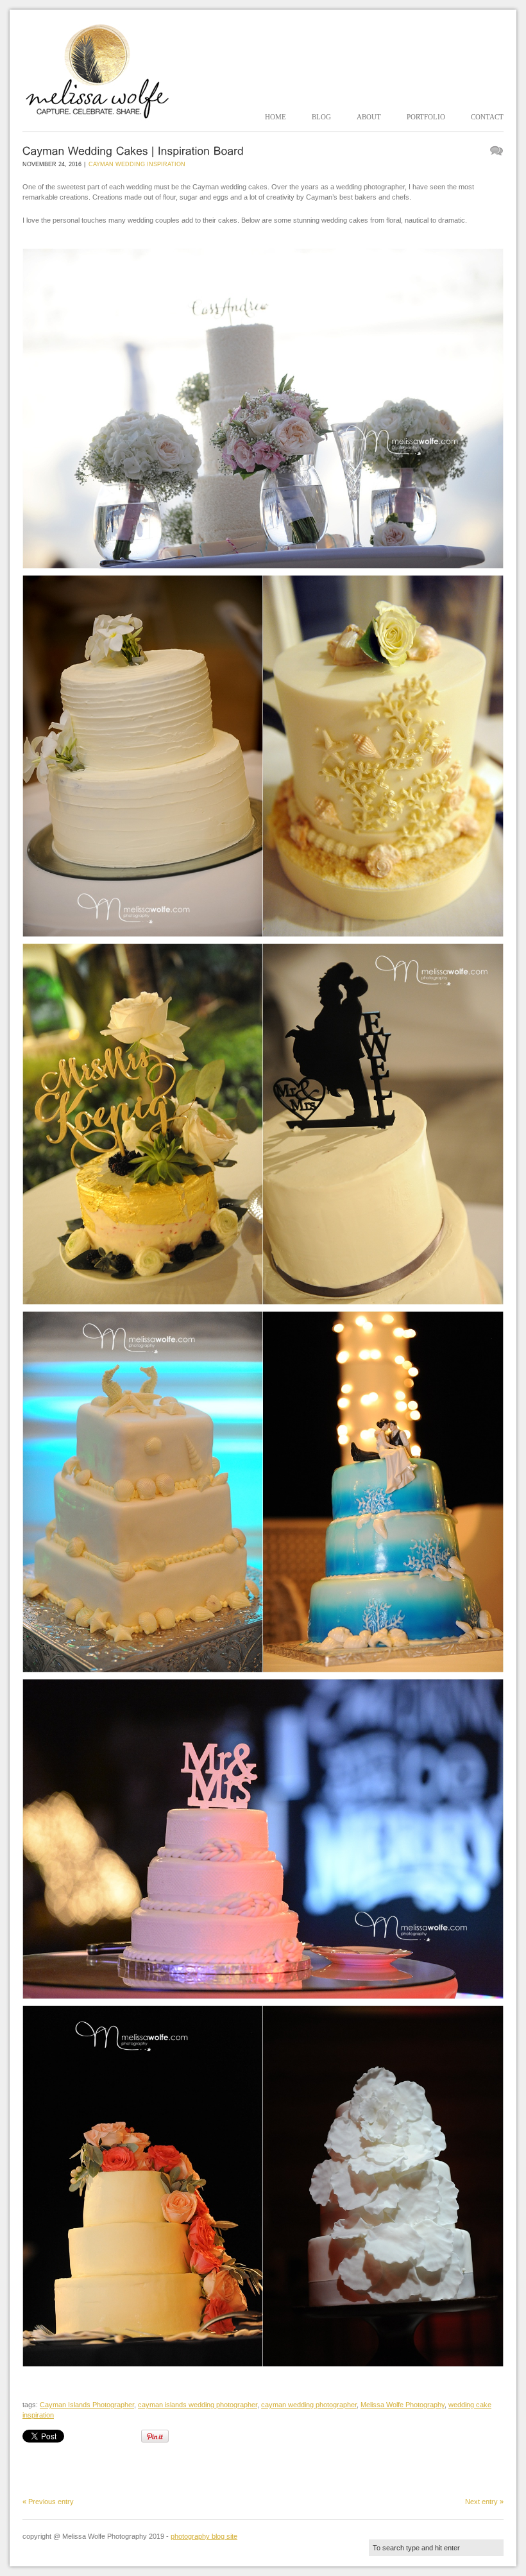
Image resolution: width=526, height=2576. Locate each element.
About (369, 117)
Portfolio (426, 117)
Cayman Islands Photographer (87, 2405)
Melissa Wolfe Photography (403, 2405)
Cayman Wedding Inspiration (137, 164)
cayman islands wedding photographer (198, 2405)
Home (276, 117)
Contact (487, 117)
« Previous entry (48, 2502)
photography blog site (204, 2536)
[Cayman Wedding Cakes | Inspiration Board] (133, 150)
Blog (321, 117)
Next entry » (484, 2502)
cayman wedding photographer (309, 2405)
